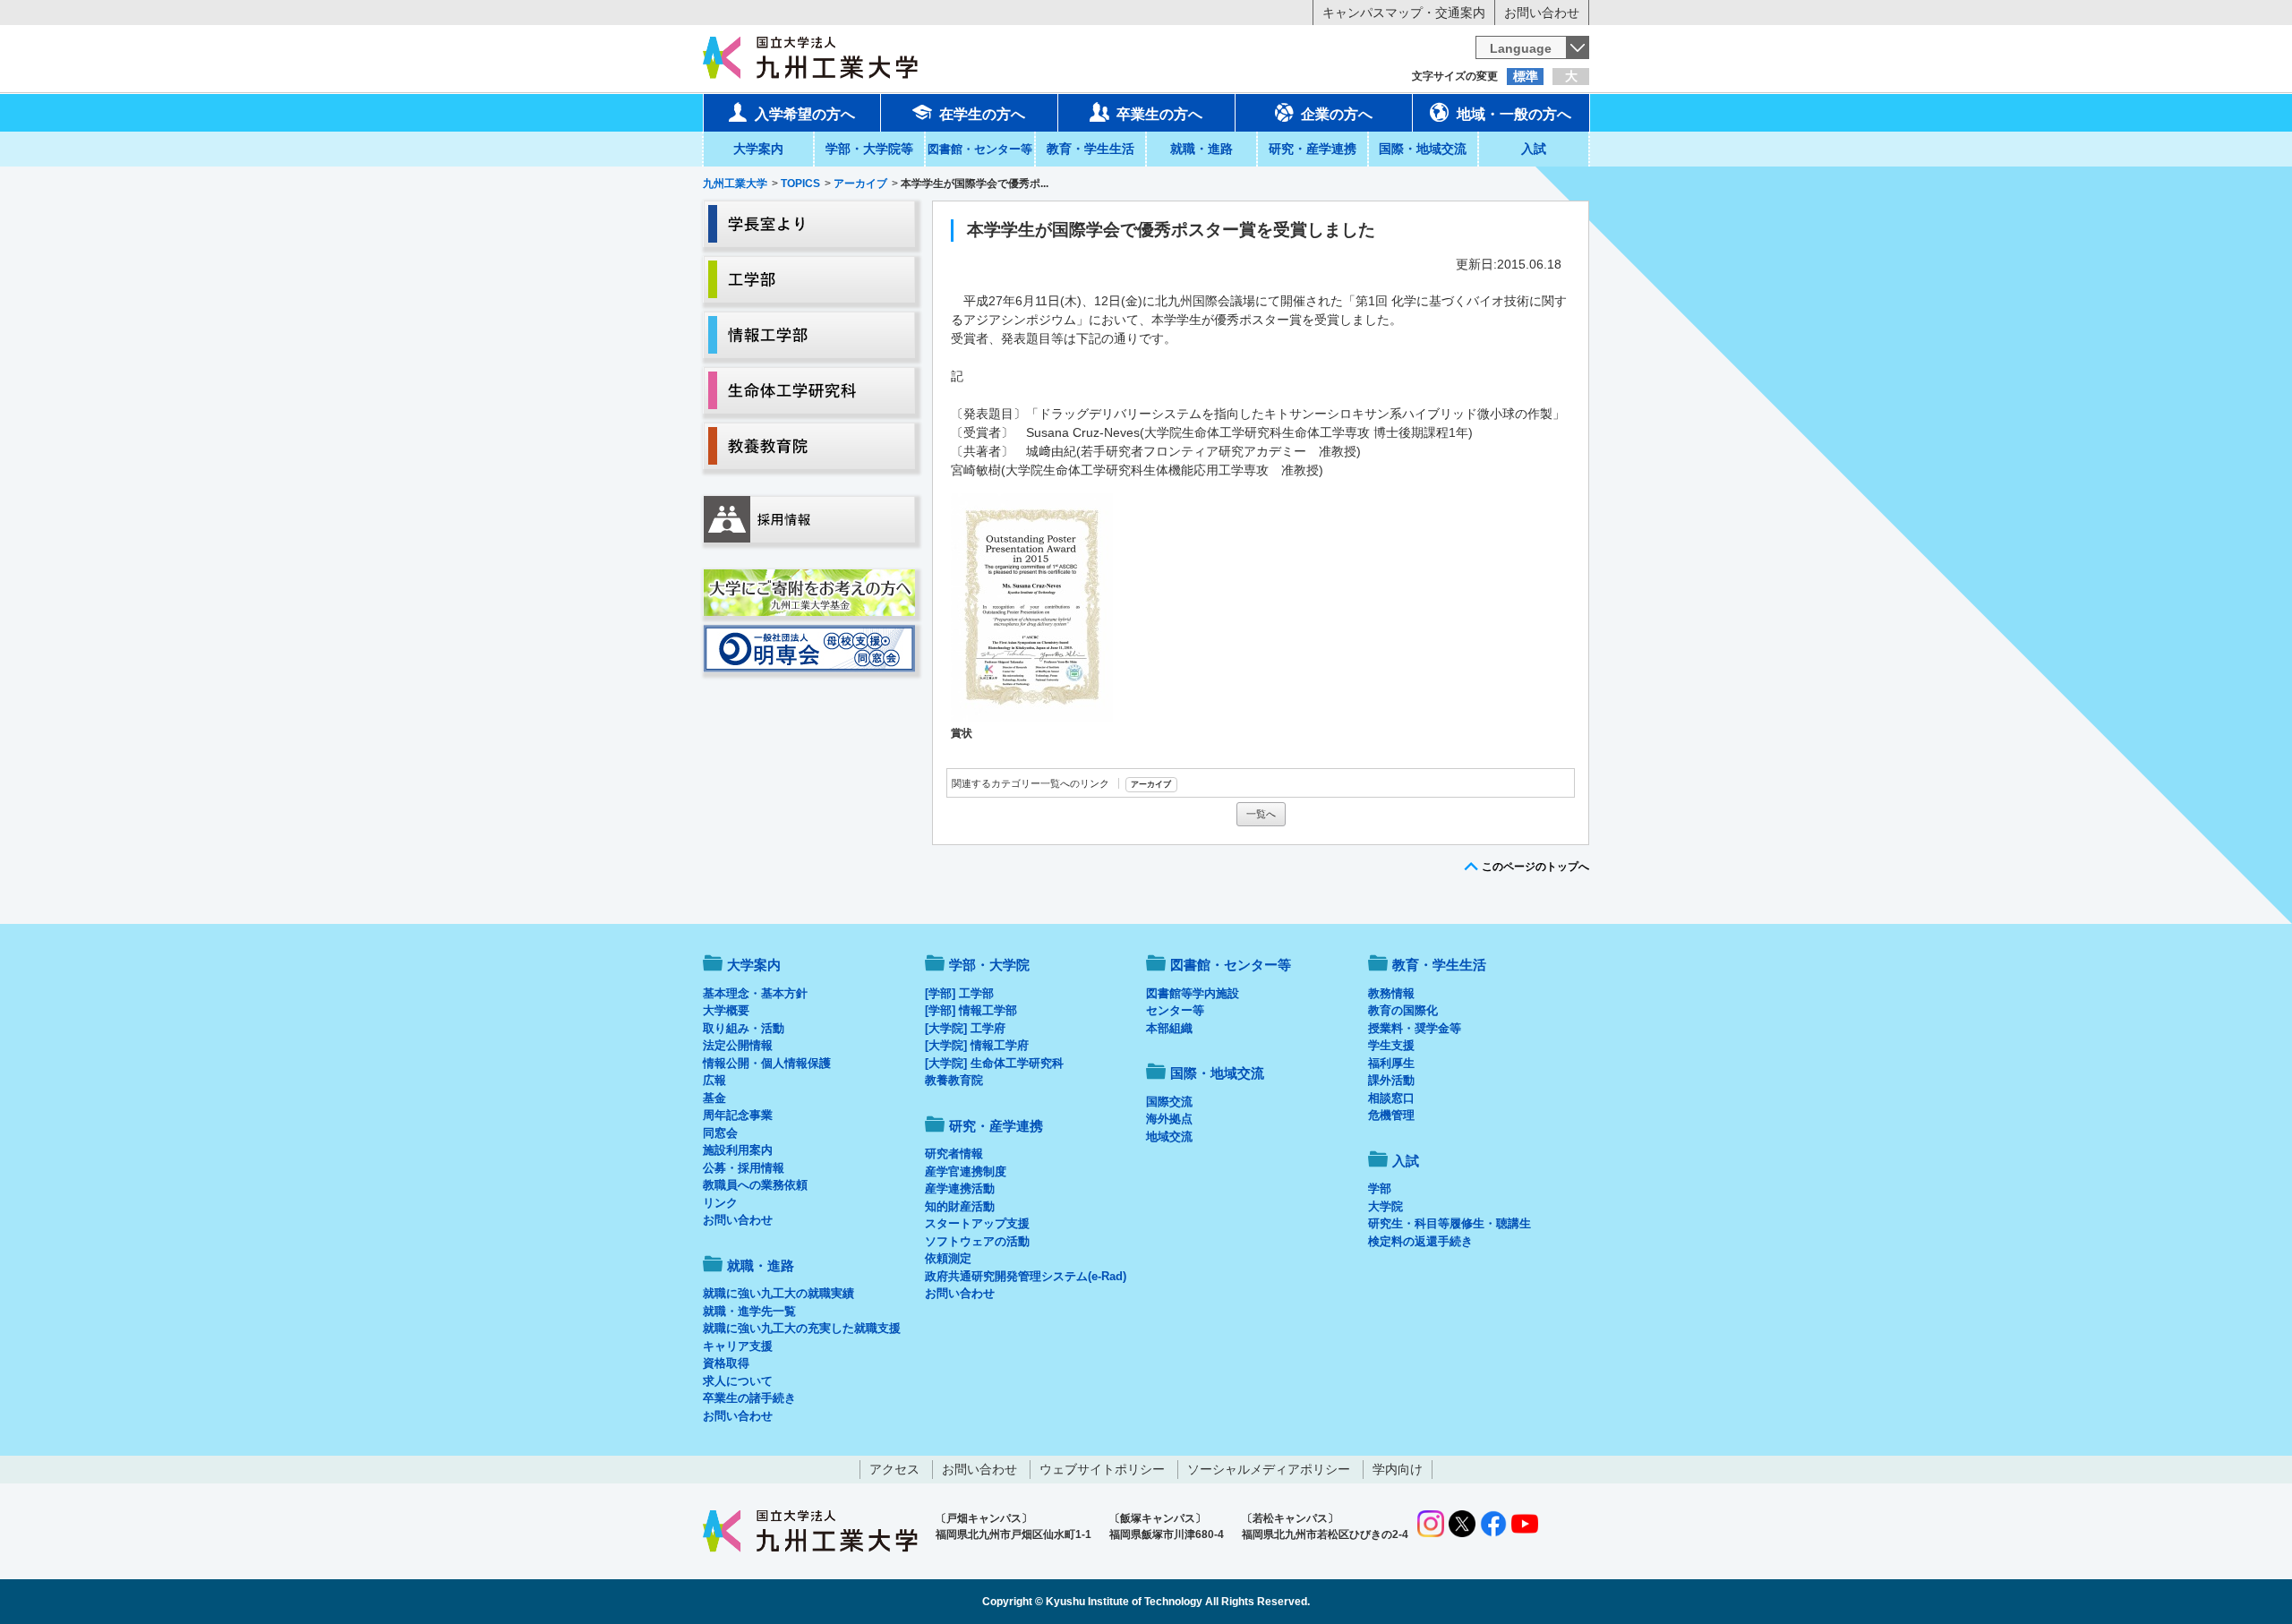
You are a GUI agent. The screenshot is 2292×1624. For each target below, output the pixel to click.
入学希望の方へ (805, 114)
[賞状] (1032, 607)
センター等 (1175, 1010)
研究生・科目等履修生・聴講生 (1450, 1223)
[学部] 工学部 (959, 993)
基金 (714, 1098)
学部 (1380, 1188)
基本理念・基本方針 (755, 993)
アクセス (894, 1469)
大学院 (1385, 1206)
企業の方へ (1337, 114)
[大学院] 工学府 (965, 1028)
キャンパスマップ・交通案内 (1404, 13)
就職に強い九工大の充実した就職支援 (802, 1328)
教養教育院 (954, 1080)
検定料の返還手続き (1420, 1241)
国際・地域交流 (1423, 149)
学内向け (1398, 1469)
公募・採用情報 (744, 1168)
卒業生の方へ (1159, 114)
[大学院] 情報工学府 (977, 1045)
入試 (1534, 149)
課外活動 (1391, 1080)
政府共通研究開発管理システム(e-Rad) (1026, 1276)
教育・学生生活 (1090, 149)
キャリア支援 (738, 1346)
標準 (1526, 76)
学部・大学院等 (869, 149)
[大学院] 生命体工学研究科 (994, 1063)
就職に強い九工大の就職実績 (778, 1293)
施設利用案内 (738, 1150)
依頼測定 (948, 1258)
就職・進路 (1202, 149)
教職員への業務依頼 (755, 1185)
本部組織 (1169, 1028)
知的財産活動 (960, 1206)
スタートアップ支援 (977, 1223)
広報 (714, 1080)
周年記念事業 (738, 1115)
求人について (738, 1381)
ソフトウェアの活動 (977, 1241)
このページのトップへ (1535, 867)
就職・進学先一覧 (749, 1311)
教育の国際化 (1403, 1010)
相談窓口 (1391, 1098)
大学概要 (726, 1010)
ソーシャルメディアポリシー (1269, 1469)
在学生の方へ (982, 114)
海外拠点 (1169, 1119)
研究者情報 (954, 1154)
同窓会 (720, 1133)
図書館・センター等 (1231, 965)
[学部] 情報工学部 (971, 1010)
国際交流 (1169, 1102)
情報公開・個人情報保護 (767, 1063)
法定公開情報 (738, 1045)
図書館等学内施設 (1193, 993)
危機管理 (1391, 1115)
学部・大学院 (989, 965)
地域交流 (1169, 1137)
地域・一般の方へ (1514, 114)
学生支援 (1391, 1045)
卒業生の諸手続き (749, 1398)
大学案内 (758, 149)
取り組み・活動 (744, 1028)
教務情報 (1391, 993)
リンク (720, 1203)
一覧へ (1261, 814)
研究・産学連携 (1313, 149)
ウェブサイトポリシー (1102, 1469)
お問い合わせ (1542, 13)
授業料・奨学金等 (1415, 1028)
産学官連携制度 (966, 1171)
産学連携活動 (960, 1188)
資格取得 (726, 1363)
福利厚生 (1391, 1063)
